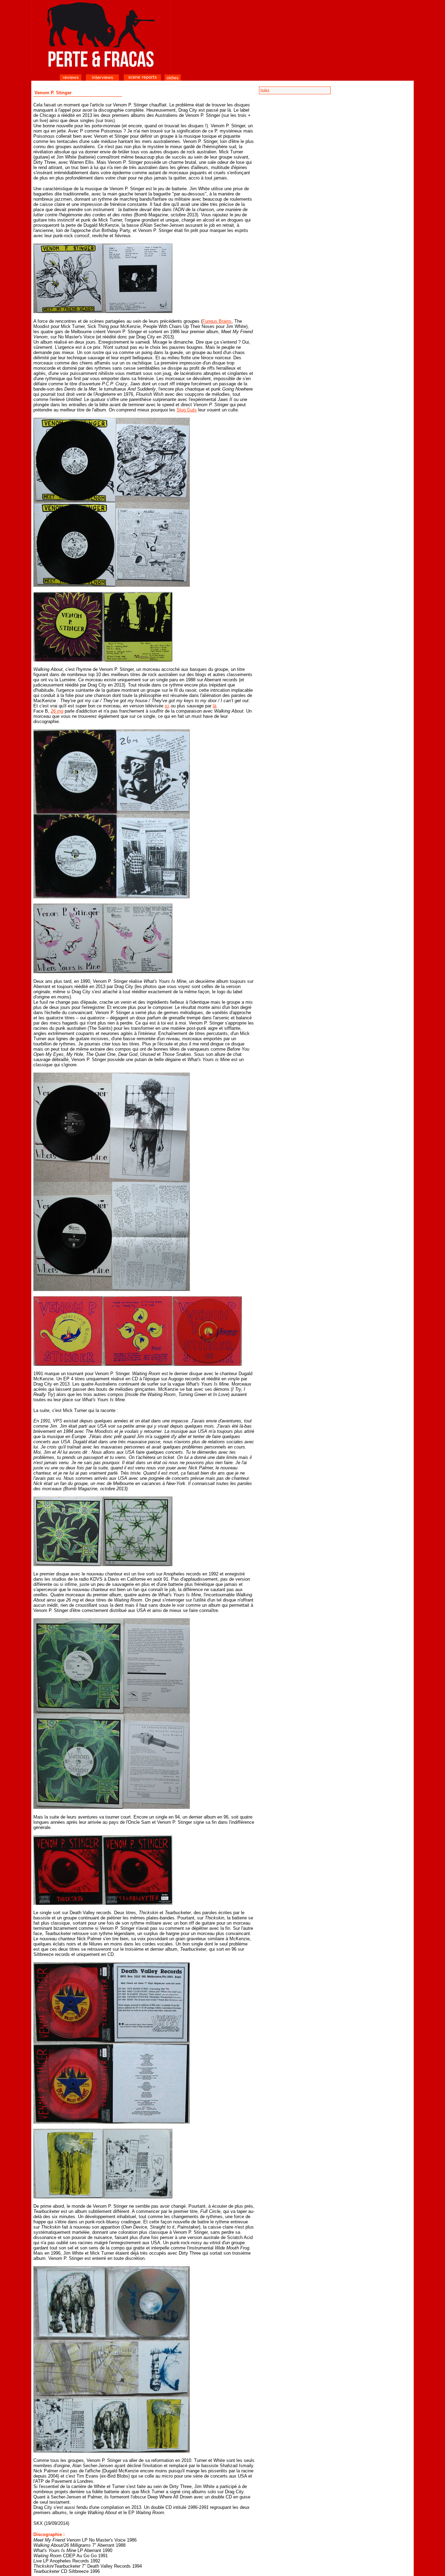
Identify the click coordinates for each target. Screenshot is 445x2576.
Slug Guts (187, 410)
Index (265, 90)
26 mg (57, 711)
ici (167, 706)
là (215, 706)
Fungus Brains (217, 321)
